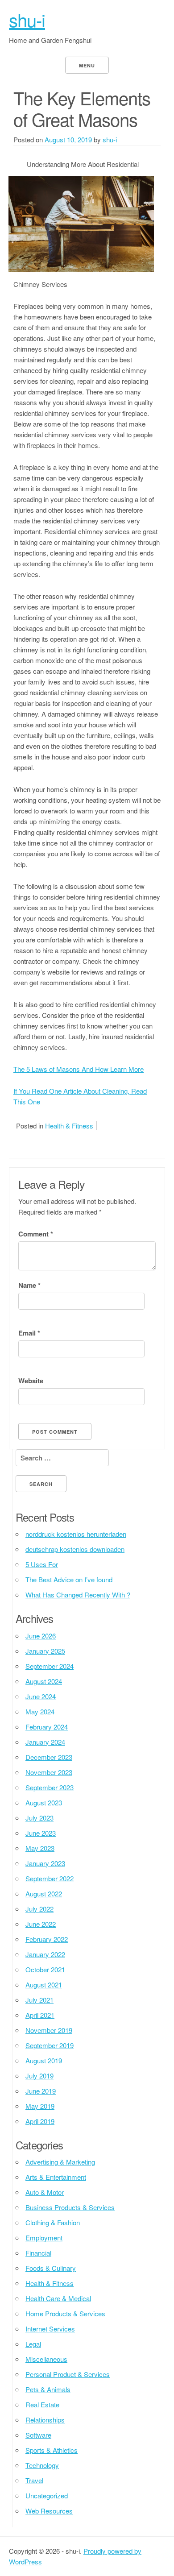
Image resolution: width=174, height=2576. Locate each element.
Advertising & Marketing (60, 2162)
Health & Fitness (69, 1126)
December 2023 (49, 1757)
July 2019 (39, 2076)
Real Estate (42, 2404)
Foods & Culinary (51, 2268)
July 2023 (39, 1818)
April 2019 (40, 2121)
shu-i (27, 19)
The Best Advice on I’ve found (69, 1579)
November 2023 (49, 1772)
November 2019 (49, 2030)
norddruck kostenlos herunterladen (76, 1534)
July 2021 (39, 2000)
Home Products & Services (65, 2313)
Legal (33, 2344)
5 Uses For (42, 1564)
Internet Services (50, 2329)
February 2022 (47, 1939)
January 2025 (45, 1651)
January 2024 (45, 1742)
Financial (38, 2253)
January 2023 (45, 1863)
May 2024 (40, 1711)
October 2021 (45, 1969)
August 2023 (44, 1802)
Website (31, 1381)
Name (29, 1285)
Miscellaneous (46, 2359)
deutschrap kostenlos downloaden (75, 1549)
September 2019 (50, 2045)
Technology (42, 2465)
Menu (87, 65)
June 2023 (41, 1833)
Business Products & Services (70, 2207)
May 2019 (40, 2106)
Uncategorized (47, 2495)
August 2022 (44, 1894)
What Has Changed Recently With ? (78, 1595)
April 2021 (40, 2015)
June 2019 (41, 2091)
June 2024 (41, 1696)
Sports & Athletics (52, 2450)
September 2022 (50, 1878)
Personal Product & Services (68, 2374)
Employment (44, 2238)
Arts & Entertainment (56, 2177)
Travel (34, 2480)
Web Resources (49, 2511)
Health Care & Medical (58, 2298)
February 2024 (47, 1727)
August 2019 (44, 2060)
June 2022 (41, 1924)
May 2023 (40, 1848)
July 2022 (39, 1909)
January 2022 (45, 1954)
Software (38, 2435)
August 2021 (44, 1985)
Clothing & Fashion (53, 2222)
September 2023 (50, 1787)
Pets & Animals (48, 2389)
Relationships (45, 2420)
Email (29, 1333)
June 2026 (41, 1636)
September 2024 (50, 1666)
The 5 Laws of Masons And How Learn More (79, 1069)
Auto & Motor (45, 2192)
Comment (36, 1234)
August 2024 (44, 1681)
